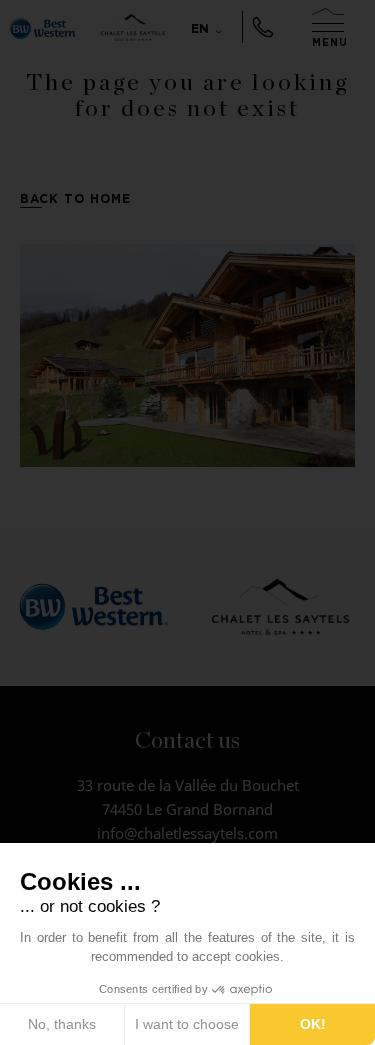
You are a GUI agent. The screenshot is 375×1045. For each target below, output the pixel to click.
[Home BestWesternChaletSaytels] (44, 27)
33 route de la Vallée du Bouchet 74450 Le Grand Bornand (188, 797)
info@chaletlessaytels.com (187, 833)
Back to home (75, 198)
